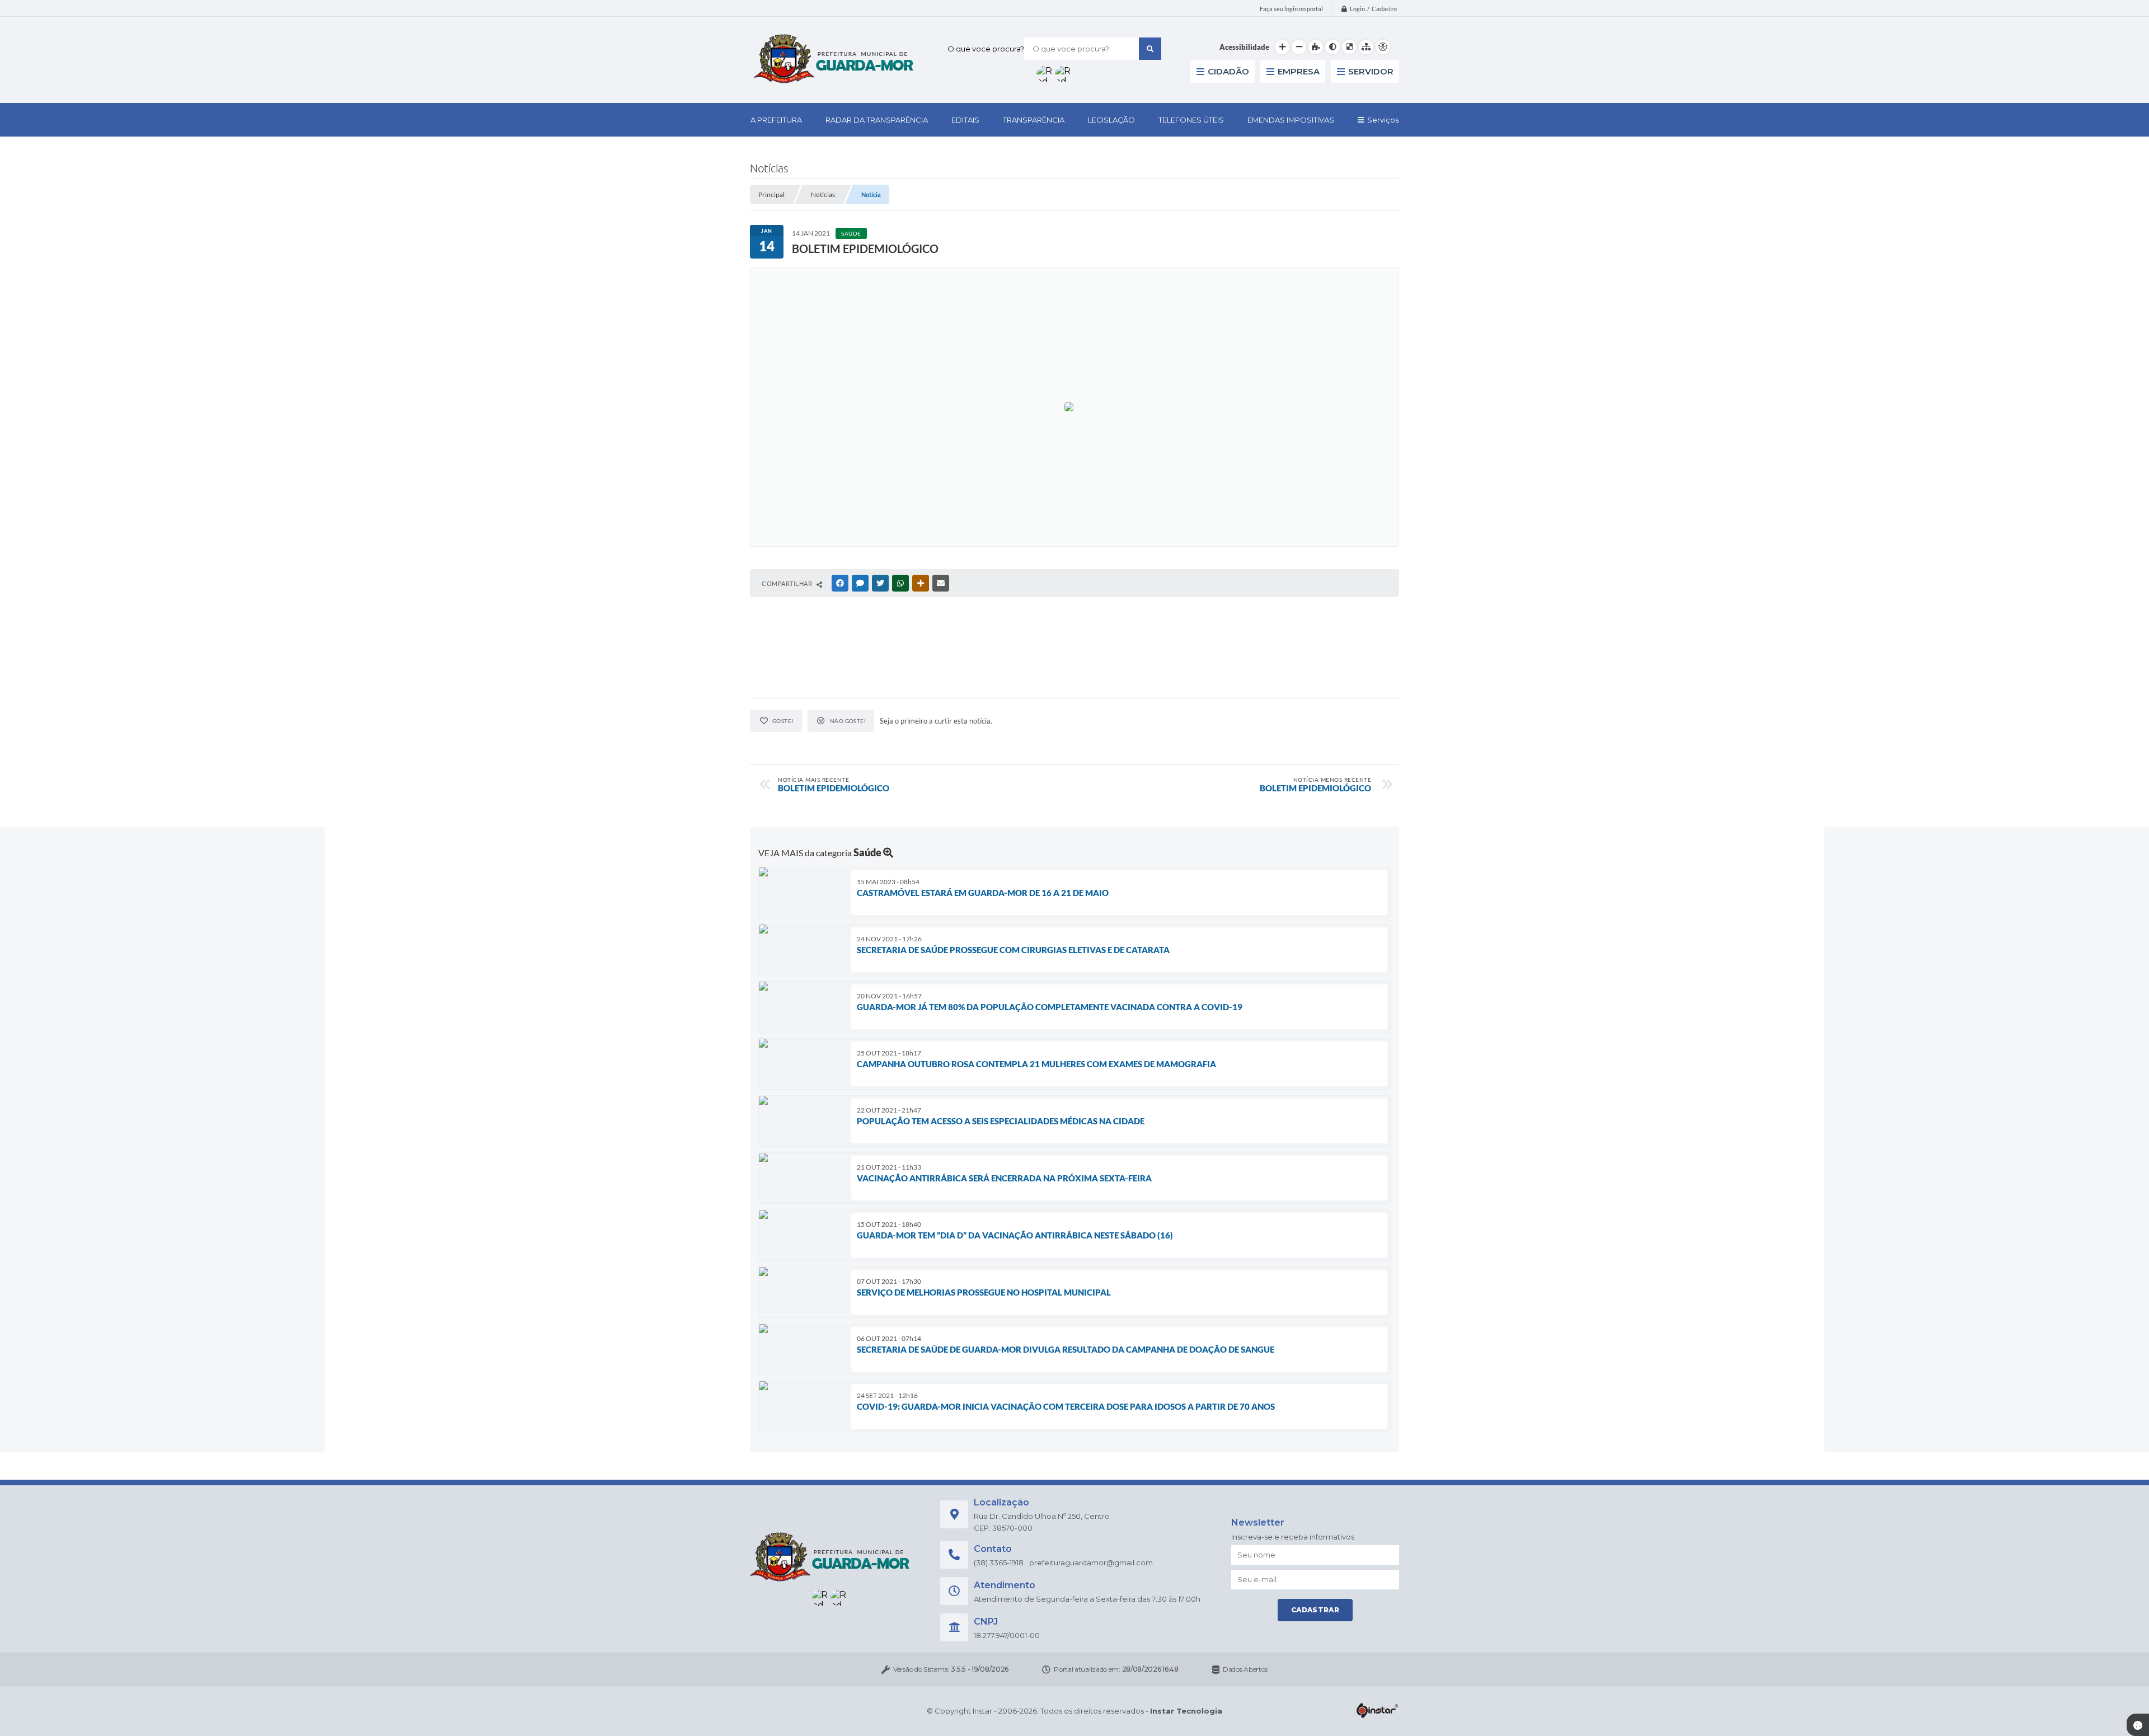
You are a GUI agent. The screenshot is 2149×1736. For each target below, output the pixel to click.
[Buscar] (1150, 49)
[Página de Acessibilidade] (1383, 47)
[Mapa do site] (1366, 47)
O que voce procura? (986, 49)
